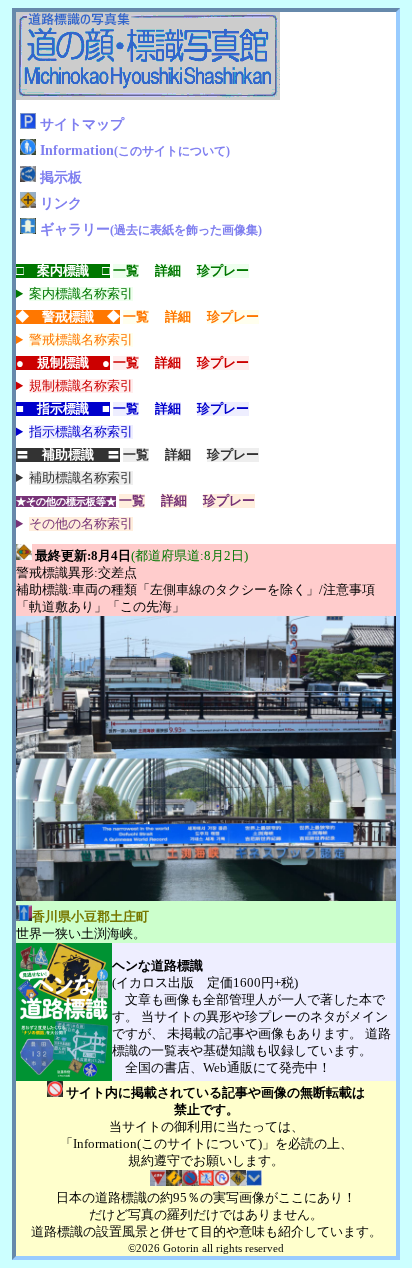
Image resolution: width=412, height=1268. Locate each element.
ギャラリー (151, 229)
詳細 (168, 271)
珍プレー (223, 271)
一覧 (126, 271)
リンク (61, 203)
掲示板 (61, 177)
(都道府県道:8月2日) (189, 556)
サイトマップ (82, 124)
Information (135, 150)
